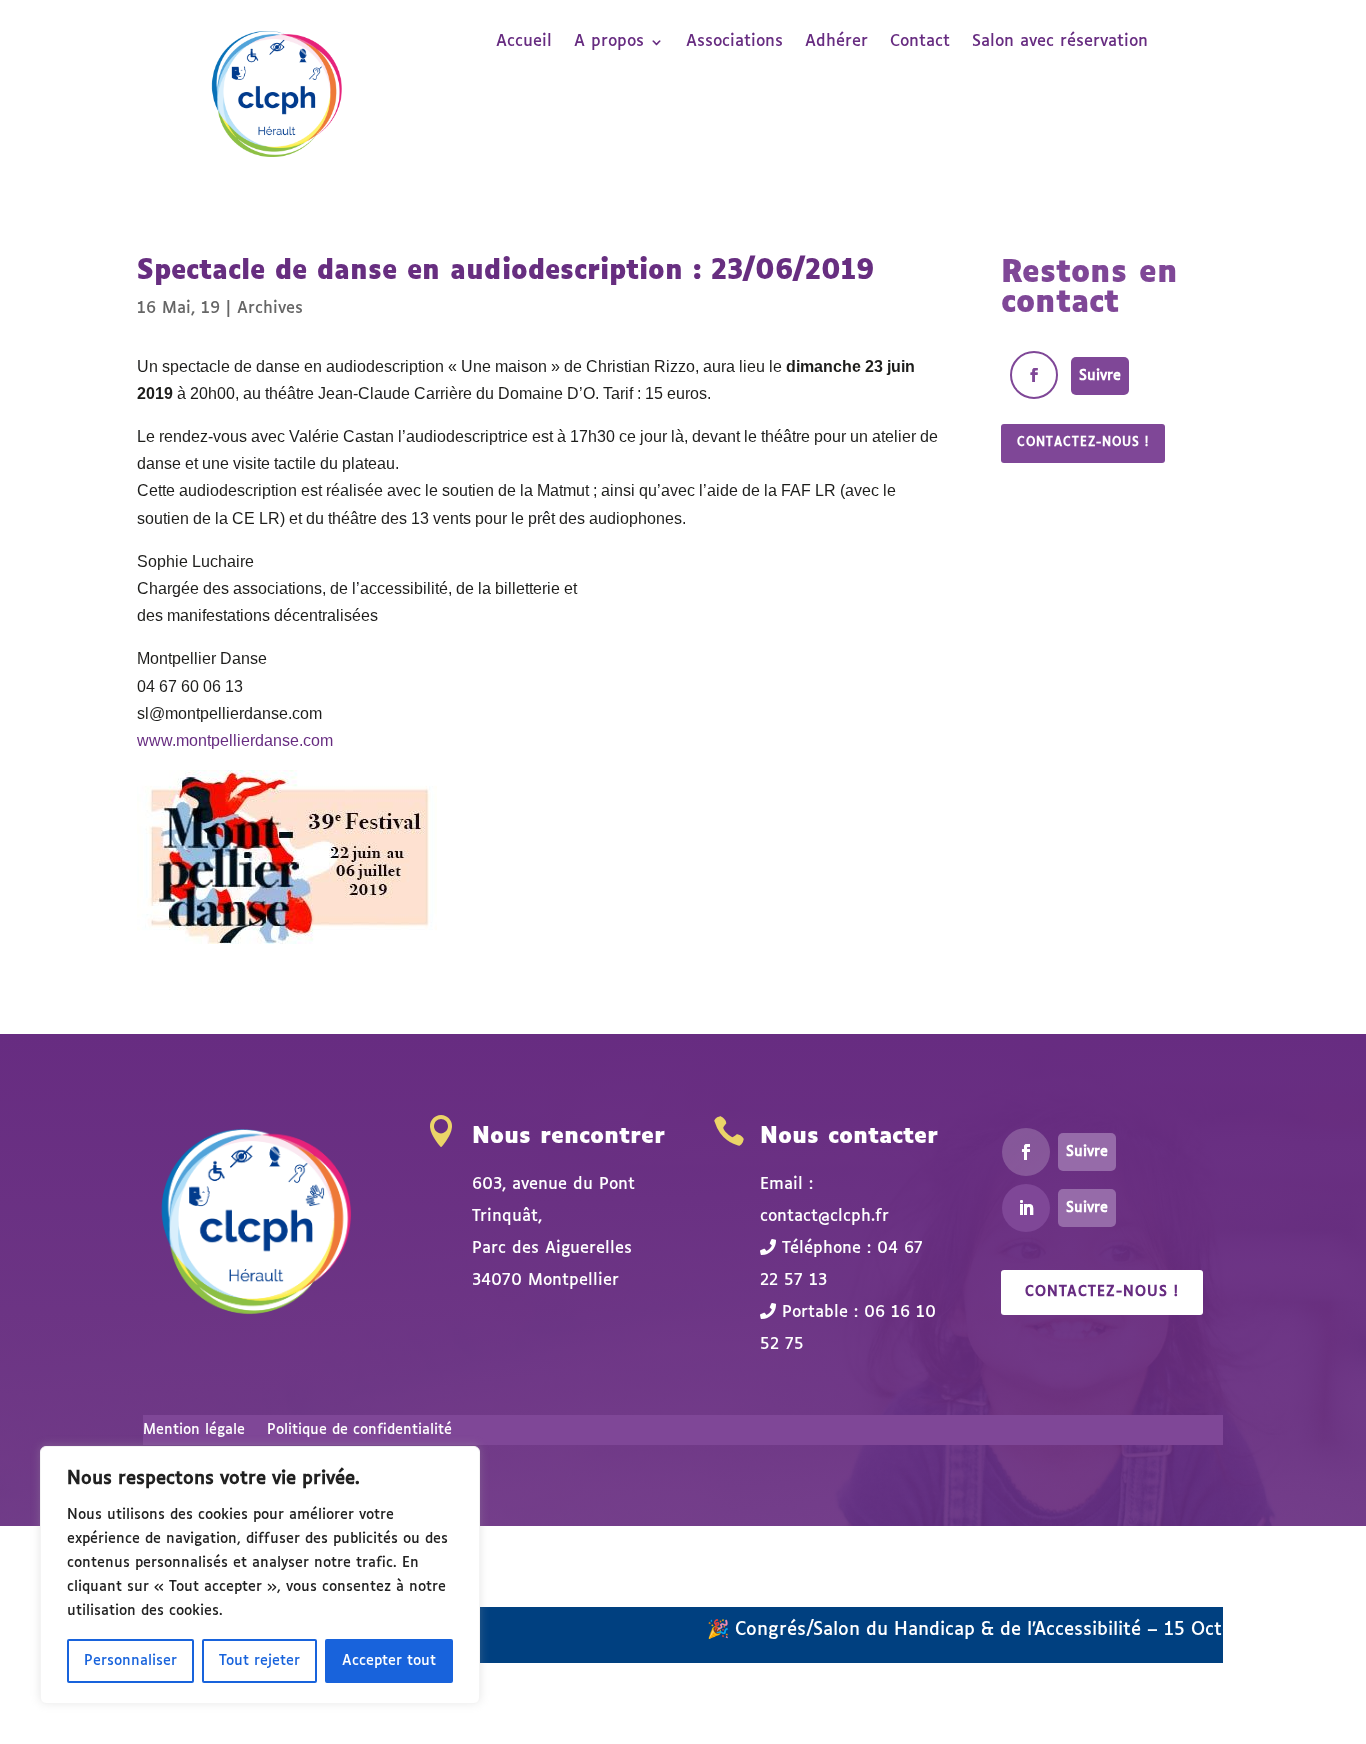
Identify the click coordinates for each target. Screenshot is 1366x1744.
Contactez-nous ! (1083, 443)
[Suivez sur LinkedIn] (1026, 1208)
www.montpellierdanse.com (235, 740)
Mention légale (194, 1430)
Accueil (524, 42)
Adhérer (836, 42)
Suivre (1100, 376)
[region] (260, 1575)
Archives (270, 308)
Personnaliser (130, 1661)
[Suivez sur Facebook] (1034, 375)
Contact (920, 42)
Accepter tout (389, 1661)
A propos (609, 42)
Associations (734, 42)
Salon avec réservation (1060, 42)
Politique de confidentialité (359, 1430)
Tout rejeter (259, 1661)
